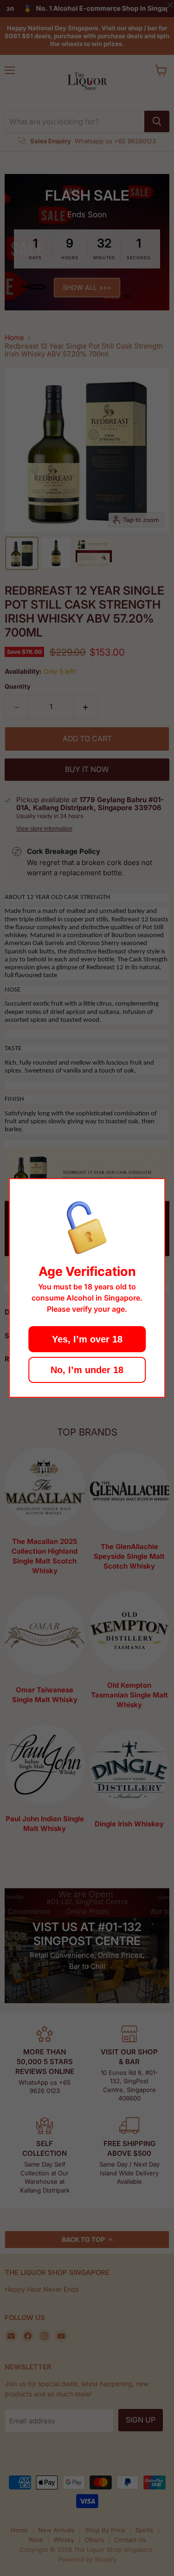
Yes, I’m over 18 (87, 1339)
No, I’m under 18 (87, 1370)
